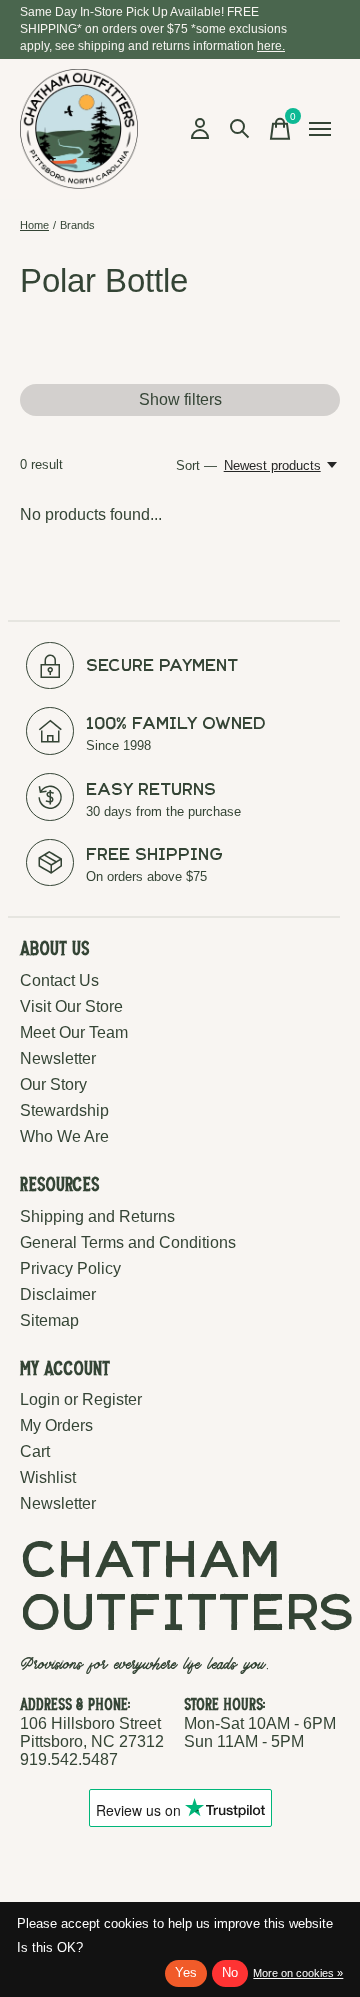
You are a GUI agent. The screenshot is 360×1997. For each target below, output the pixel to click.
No (230, 1972)
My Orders (56, 1425)
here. (271, 46)
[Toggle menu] (320, 129)
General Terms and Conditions (128, 1242)
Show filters (180, 399)
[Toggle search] (240, 129)
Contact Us (59, 980)
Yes (186, 1972)
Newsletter (58, 1058)
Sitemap (49, 1320)
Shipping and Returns (97, 1216)
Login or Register (81, 1399)
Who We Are (64, 1136)
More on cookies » (298, 1973)
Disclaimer (58, 1294)
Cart (35, 1451)
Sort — (196, 465)
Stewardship (64, 1110)
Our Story (53, 1084)
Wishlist (48, 1477)
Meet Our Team (74, 1032)
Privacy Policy (70, 1268)
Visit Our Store (71, 1006)
